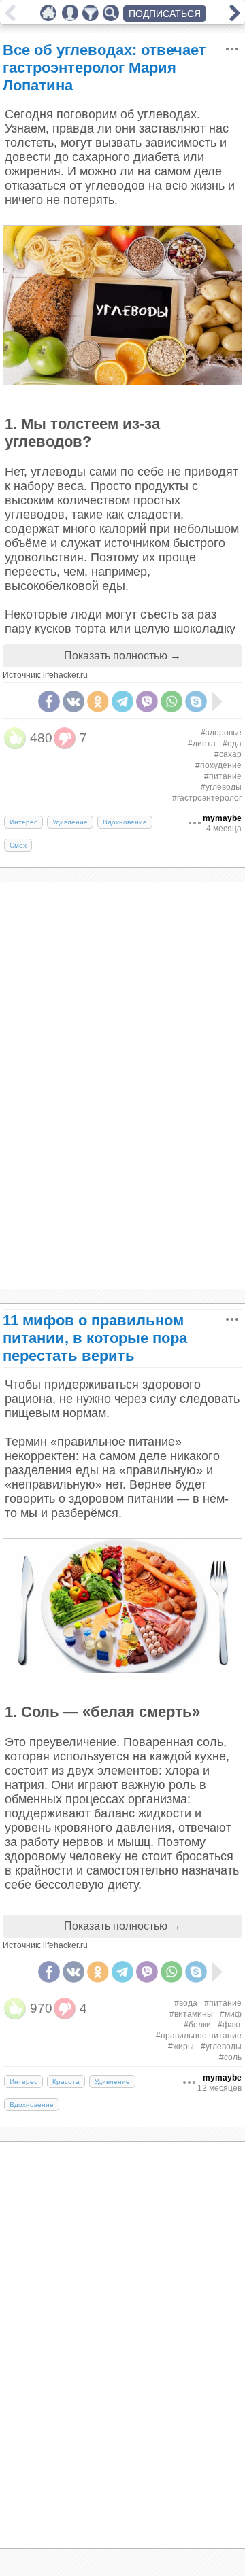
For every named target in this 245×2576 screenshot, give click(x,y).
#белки (197, 2025)
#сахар (228, 754)
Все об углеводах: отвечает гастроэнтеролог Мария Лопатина (104, 68)
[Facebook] (49, 701)
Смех (18, 845)
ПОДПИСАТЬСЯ (165, 14)
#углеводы (221, 787)
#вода (186, 2003)
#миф (231, 2014)
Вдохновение (125, 822)
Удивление (70, 822)
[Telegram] (122, 701)
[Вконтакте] (73, 701)
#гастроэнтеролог (207, 798)
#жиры (181, 2047)
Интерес (23, 822)
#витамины (191, 2014)
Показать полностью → (122, 656)
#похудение (218, 765)
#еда (232, 744)
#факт (230, 2025)
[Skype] (196, 701)
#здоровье (221, 733)
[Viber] (147, 701)
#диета (202, 744)
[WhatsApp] (171, 701)
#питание (223, 776)
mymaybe (222, 818)
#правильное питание (199, 2036)
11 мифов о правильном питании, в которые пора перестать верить (95, 1338)
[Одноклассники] (98, 701)
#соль (230, 2057)
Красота (66, 2082)
